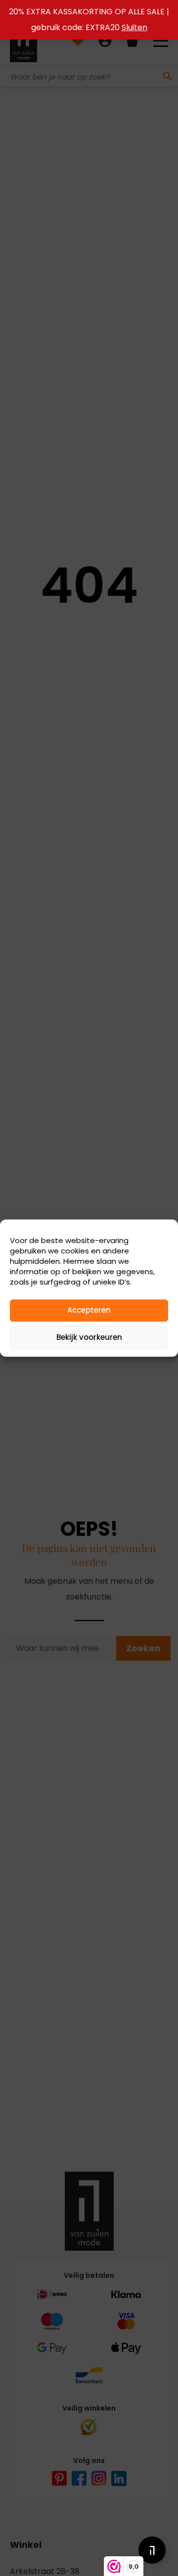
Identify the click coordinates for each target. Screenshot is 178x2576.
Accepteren (89, 1310)
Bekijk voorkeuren (89, 1337)
